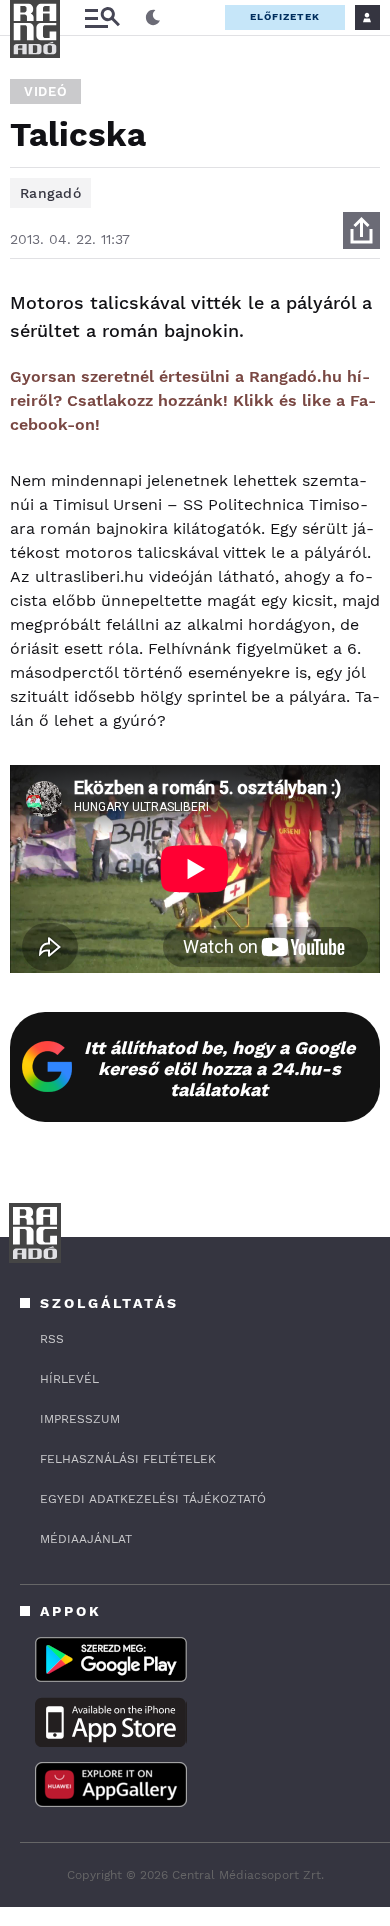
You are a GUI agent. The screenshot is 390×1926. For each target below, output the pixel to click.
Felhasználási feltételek (128, 1459)
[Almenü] (102, 17)
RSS (52, 1339)
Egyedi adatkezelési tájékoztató (153, 1499)
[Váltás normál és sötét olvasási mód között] (153, 18)
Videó (45, 91)
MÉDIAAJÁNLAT (86, 1539)
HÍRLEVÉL (69, 1379)
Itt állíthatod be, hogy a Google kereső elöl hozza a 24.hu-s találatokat (219, 1068)
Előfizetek (285, 16)
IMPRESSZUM (80, 1419)
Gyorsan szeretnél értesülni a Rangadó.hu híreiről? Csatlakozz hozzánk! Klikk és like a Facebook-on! (193, 400)
